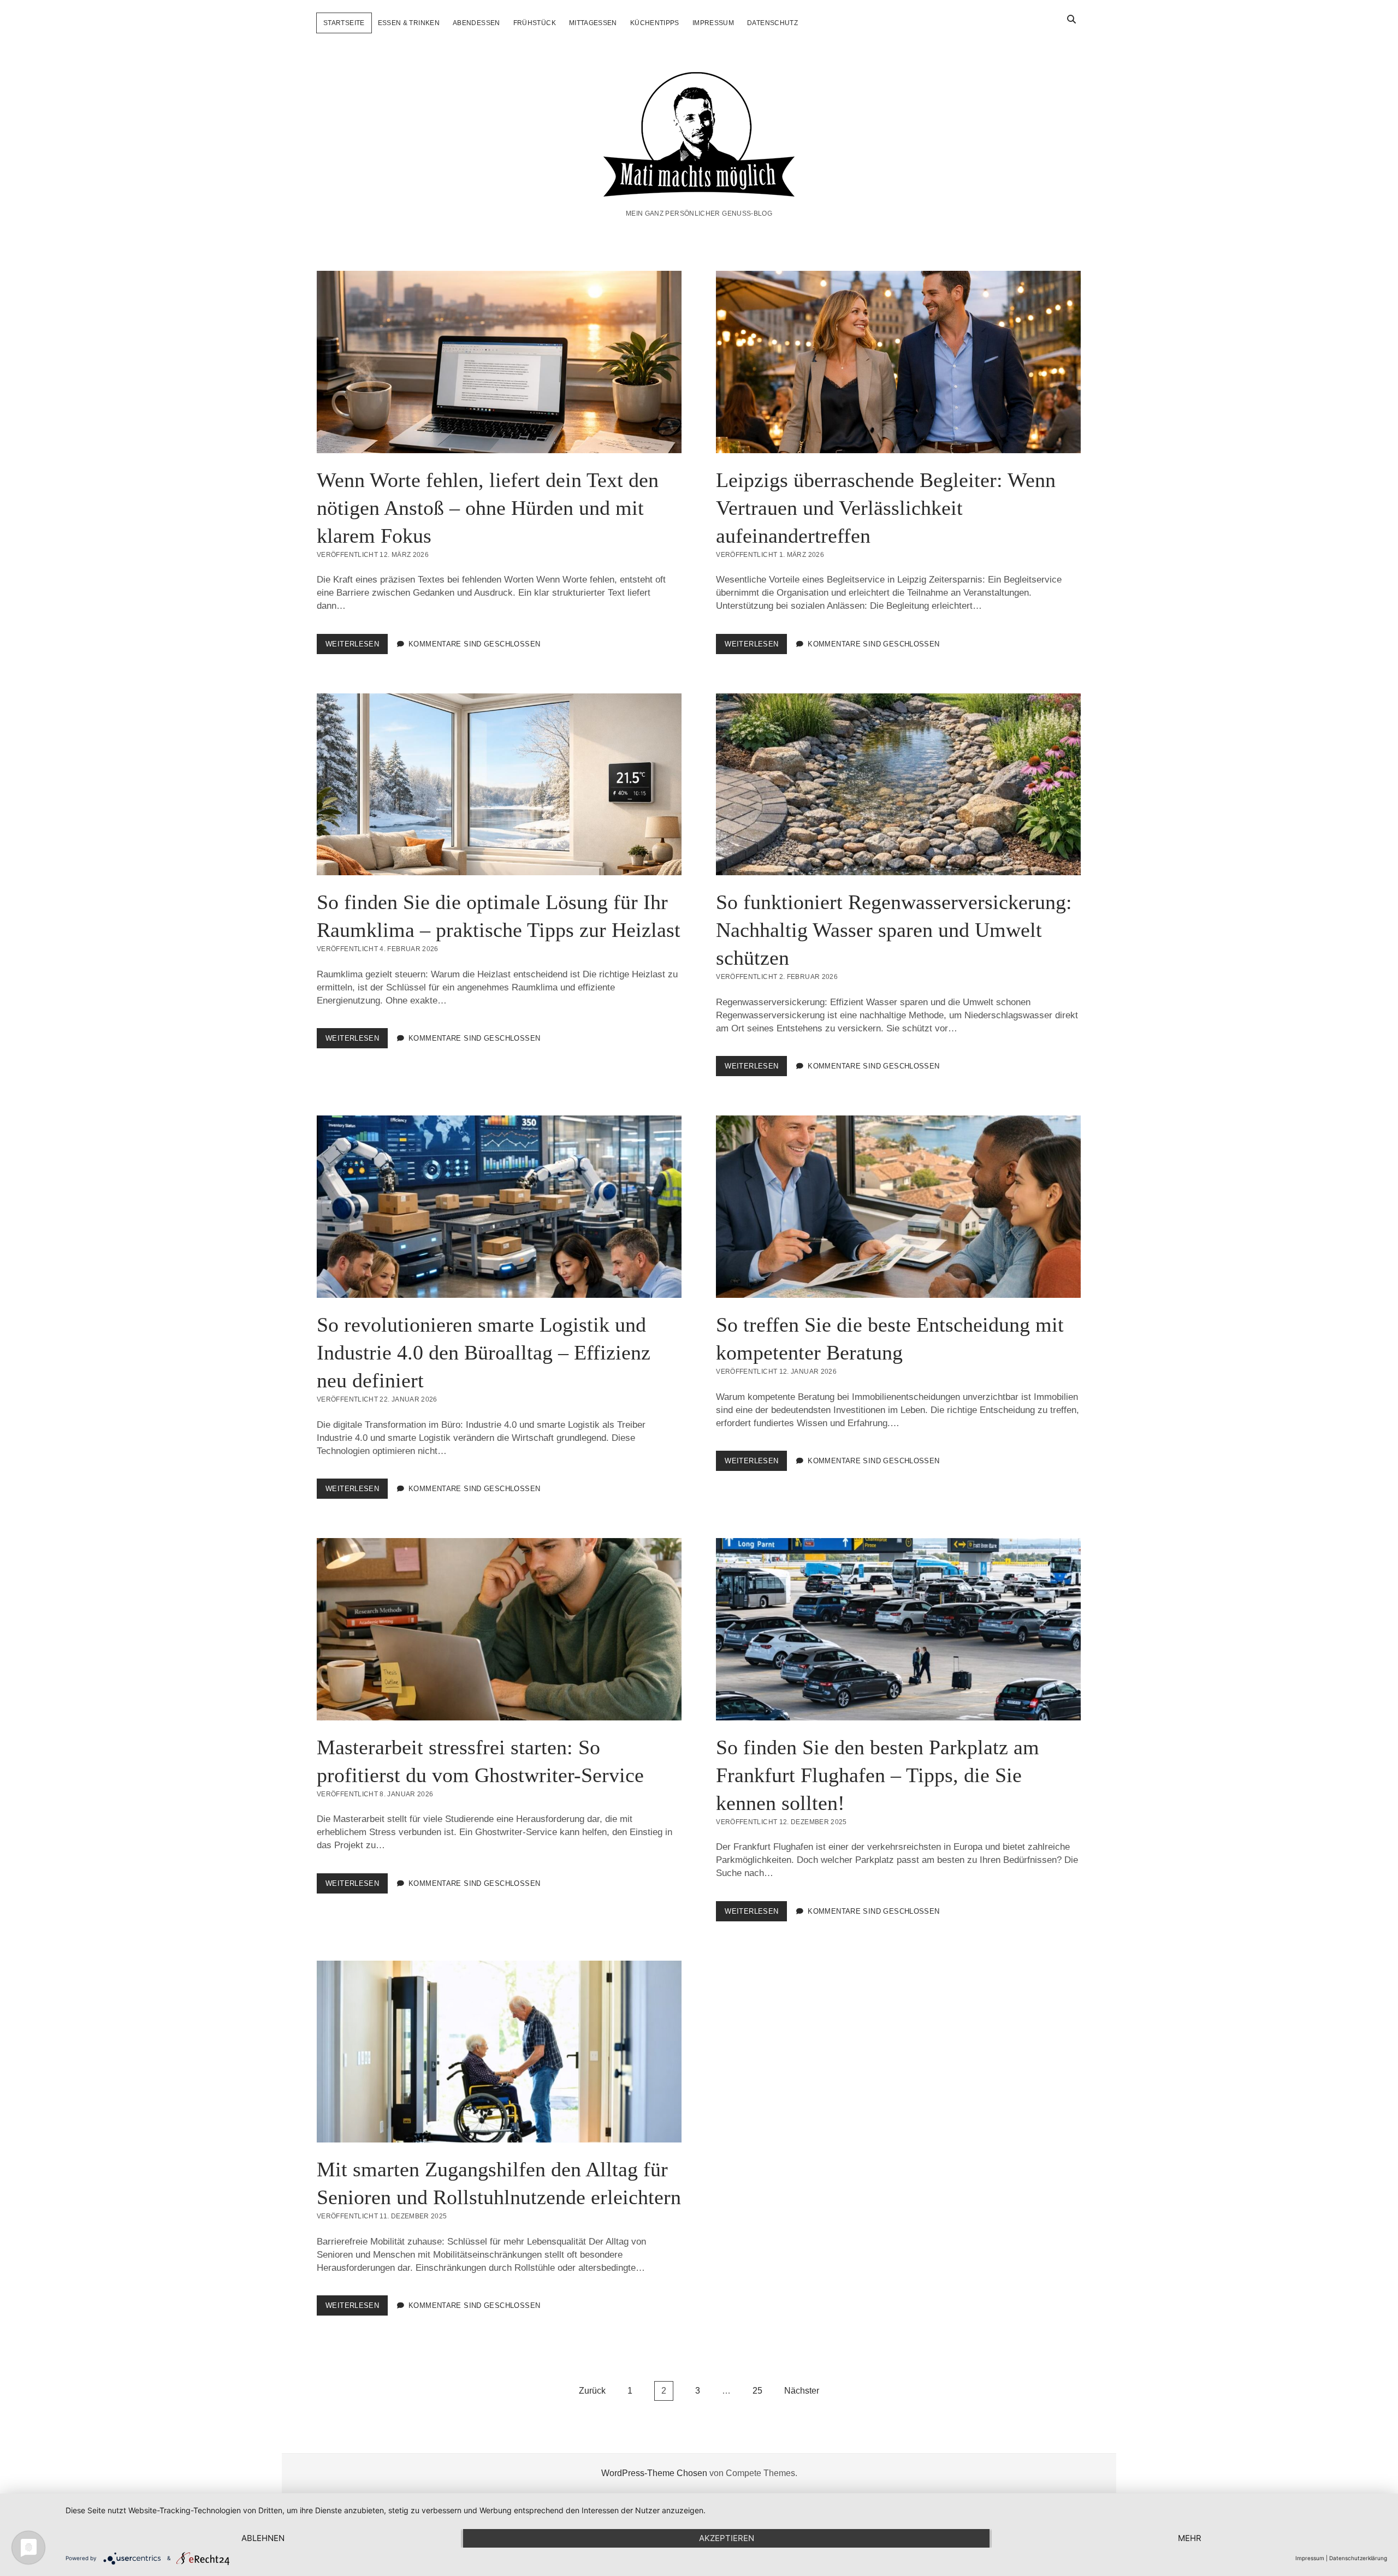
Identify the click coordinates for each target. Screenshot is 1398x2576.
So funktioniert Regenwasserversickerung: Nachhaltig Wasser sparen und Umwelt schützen (898, 785)
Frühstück (535, 23)
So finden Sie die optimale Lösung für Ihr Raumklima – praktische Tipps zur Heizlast (499, 785)
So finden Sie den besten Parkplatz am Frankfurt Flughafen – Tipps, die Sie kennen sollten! (898, 1629)
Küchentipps (655, 23)
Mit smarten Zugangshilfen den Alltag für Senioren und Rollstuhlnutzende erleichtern (499, 2052)
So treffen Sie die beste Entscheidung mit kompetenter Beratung (898, 1207)
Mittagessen (593, 23)
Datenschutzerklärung (1358, 2558)
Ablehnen (263, 2538)
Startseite (344, 23)
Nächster (802, 2391)
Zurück (592, 2391)
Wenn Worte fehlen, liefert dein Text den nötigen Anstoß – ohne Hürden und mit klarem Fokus (499, 362)
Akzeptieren (727, 2538)
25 (757, 2391)
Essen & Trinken (409, 23)
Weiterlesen (357, 647)
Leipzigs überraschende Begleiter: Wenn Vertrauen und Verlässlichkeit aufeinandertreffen (898, 362)
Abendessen (476, 23)
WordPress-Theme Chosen (654, 2473)
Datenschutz (772, 23)
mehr (1190, 2538)
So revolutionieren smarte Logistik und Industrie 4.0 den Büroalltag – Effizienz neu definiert (499, 1207)
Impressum (713, 23)
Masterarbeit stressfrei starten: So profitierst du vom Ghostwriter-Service (499, 1629)
